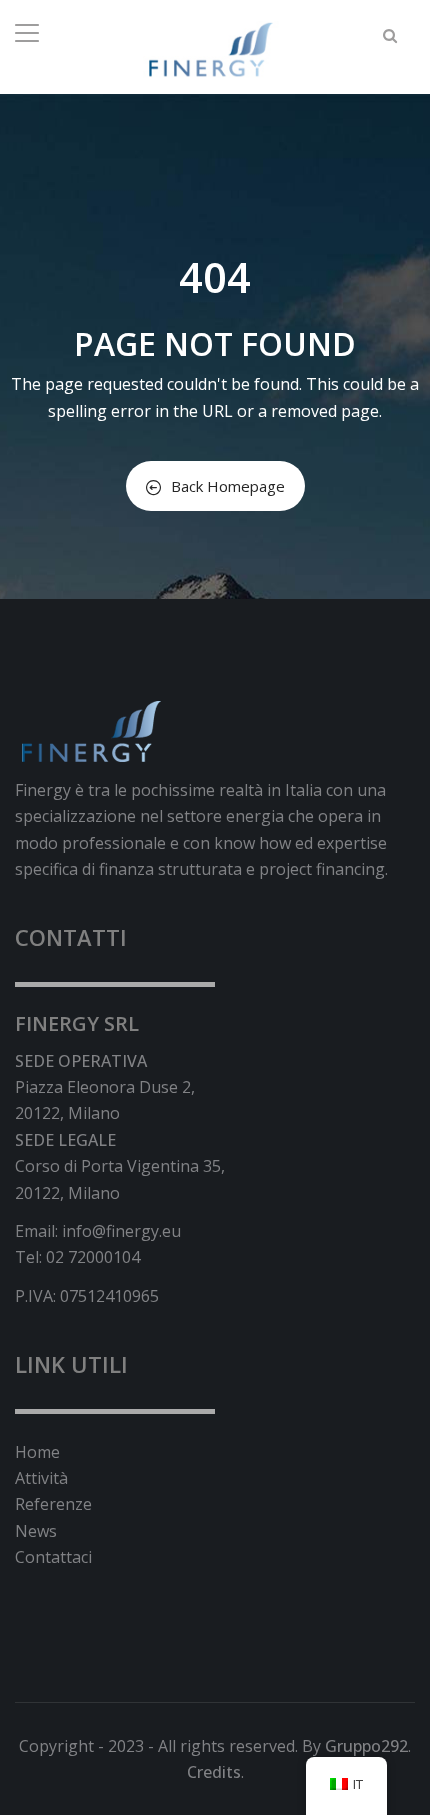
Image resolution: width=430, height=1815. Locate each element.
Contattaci (53, 1557)
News (36, 1531)
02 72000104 (93, 1257)
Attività (41, 1478)
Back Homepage (228, 486)
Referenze (53, 1504)
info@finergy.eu (121, 1231)
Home (37, 1452)
